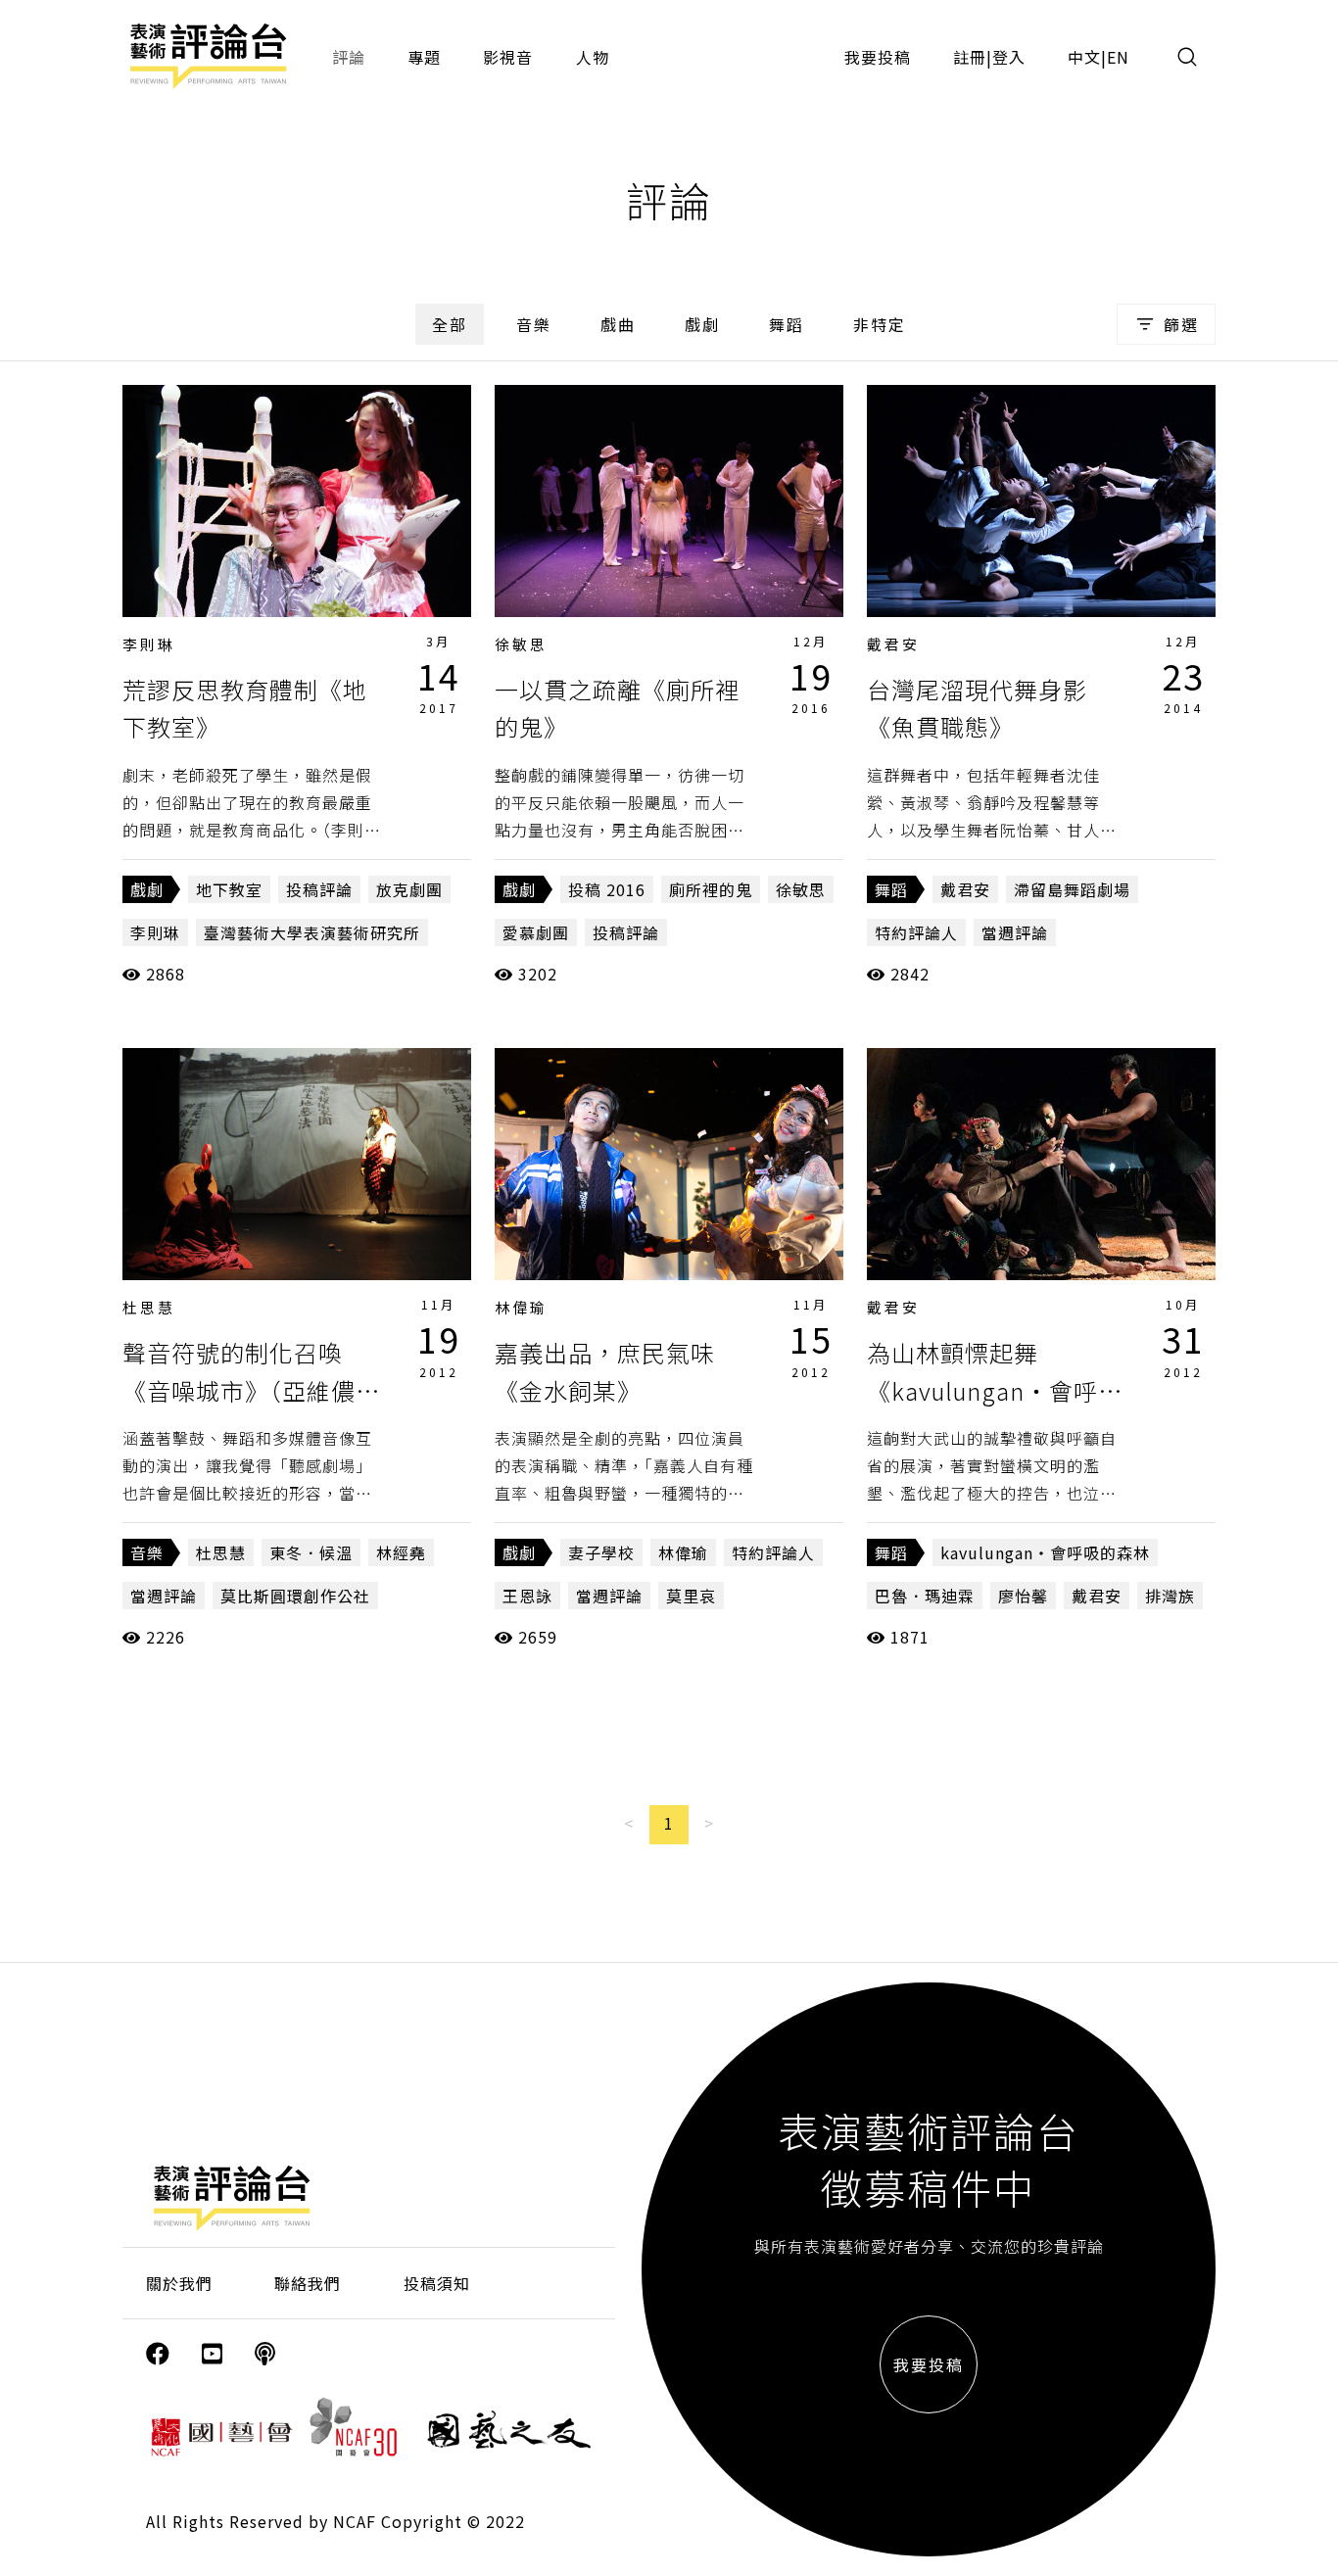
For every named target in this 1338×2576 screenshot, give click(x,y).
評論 (349, 57)
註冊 (970, 57)
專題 (424, 57)
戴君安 (893, 644)
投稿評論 (319, 889)
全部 (450, 324)
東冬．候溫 (311, 1552)
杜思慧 (149, 1307)
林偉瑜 (521, 1307)
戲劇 (702, 324)
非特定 (880, 324)
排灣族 (1170, 1596)
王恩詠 (527, 1596)
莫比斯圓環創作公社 (295, 1596)
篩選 (1181, 324)
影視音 (508, 57)
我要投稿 (878, 57)
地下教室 (229, 889)
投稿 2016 (607, 889)
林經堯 (401, 1552)
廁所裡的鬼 (711, 889)
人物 (593, 57)
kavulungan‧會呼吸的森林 (1045, 1552)
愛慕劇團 (536, 932)
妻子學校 (601, 1552)
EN (1118, 57)
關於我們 (179, 2283)
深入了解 (297, 501)
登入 (1009, 57)
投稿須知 (437, 2283)
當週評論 (1015, 932)
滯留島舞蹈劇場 (1072, 889)
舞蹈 (787, 324)
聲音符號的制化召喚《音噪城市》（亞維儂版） (239, 1390)
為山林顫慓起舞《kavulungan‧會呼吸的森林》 (995, 1390)
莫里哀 (691, 1596)
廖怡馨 (1023, 1596)
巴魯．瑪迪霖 (925, 1596)
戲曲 (618, 324)
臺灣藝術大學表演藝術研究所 (312, 932)
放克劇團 (409, 889)
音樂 (534, 324)
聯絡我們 (308, 2283)
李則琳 (149, 644)
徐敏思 (521, 644)
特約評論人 (916, 932)
